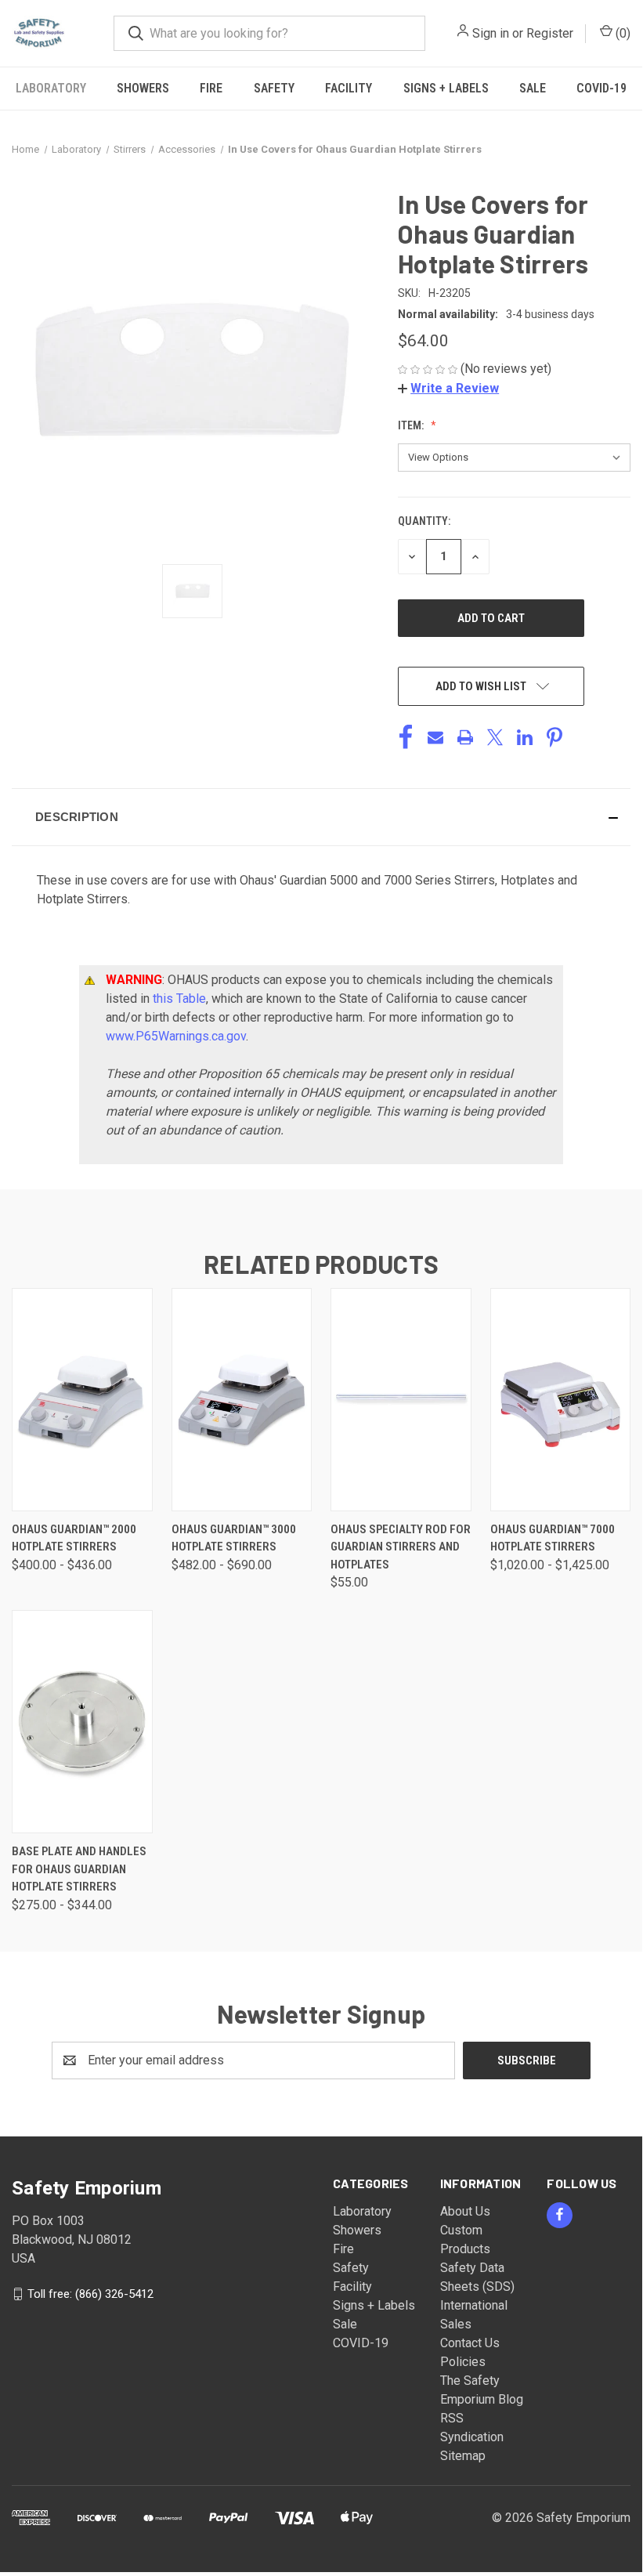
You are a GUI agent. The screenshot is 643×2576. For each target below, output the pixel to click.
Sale (533, 88)
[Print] (465, 737)
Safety (274, 88)
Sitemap (463, 2456)
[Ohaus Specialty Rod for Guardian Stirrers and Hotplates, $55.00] (401, 1400)
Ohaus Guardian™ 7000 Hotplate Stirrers (553, 1538)
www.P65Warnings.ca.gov (176, 1036)
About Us (465, 2211)
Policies (463, 2362)
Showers (143, 88)
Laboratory (51, 88)
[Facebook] (406, 737)
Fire (211, 88)
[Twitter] (495, 737)
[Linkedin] (525, 737)
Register (550, 33)
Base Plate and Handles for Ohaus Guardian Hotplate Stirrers (79, 1869)
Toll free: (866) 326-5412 (90, 2293)
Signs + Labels (446, 88)
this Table (179, 999)
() (621, 33)
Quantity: (424, 521)
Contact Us (470, 2343)
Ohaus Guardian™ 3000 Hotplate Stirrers (234, 1538)
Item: (412, 425)
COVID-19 (601, 88)
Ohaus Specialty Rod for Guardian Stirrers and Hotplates (401, 1547)
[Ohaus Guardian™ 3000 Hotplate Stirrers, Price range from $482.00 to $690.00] (242, 1400)
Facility (349, 88)
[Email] (435, 737)
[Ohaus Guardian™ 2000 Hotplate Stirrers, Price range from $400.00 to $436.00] (82, 1400)
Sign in (491, 33)
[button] (448, 388)
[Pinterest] (554, 737)
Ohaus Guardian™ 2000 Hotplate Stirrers (74, 1538)
